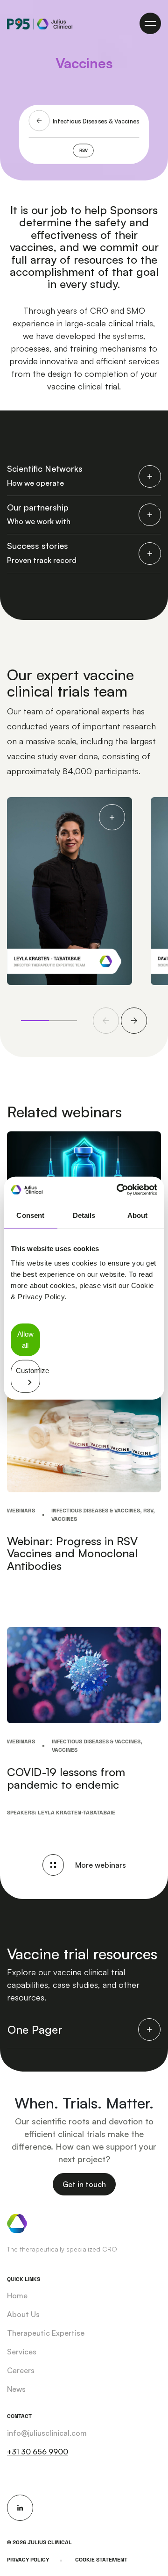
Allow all (25, 1340)
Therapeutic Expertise (46, 2333)
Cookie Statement (101, 2560)
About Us (23, 2314)
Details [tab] (84, 1215)
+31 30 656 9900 (38, 2452)
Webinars (21, 1511)
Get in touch (84, 2184)
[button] (106, 1021)
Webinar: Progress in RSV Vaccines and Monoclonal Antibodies (72, 1553)
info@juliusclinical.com (47, 2433)
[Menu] (150, 23)
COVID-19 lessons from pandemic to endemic (66, 1778)
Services (22, 2352)
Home (17, 2295)
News (16, 2389)
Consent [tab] (30, 1215)
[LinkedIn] (20, 2508)
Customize (28, 1370)
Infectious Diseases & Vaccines (96, 121)
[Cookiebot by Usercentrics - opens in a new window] (119, 1190)
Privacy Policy (28, 2560)
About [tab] (138, 1215)
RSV (84, 151)
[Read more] (84, 1443)
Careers (21, 2370)
